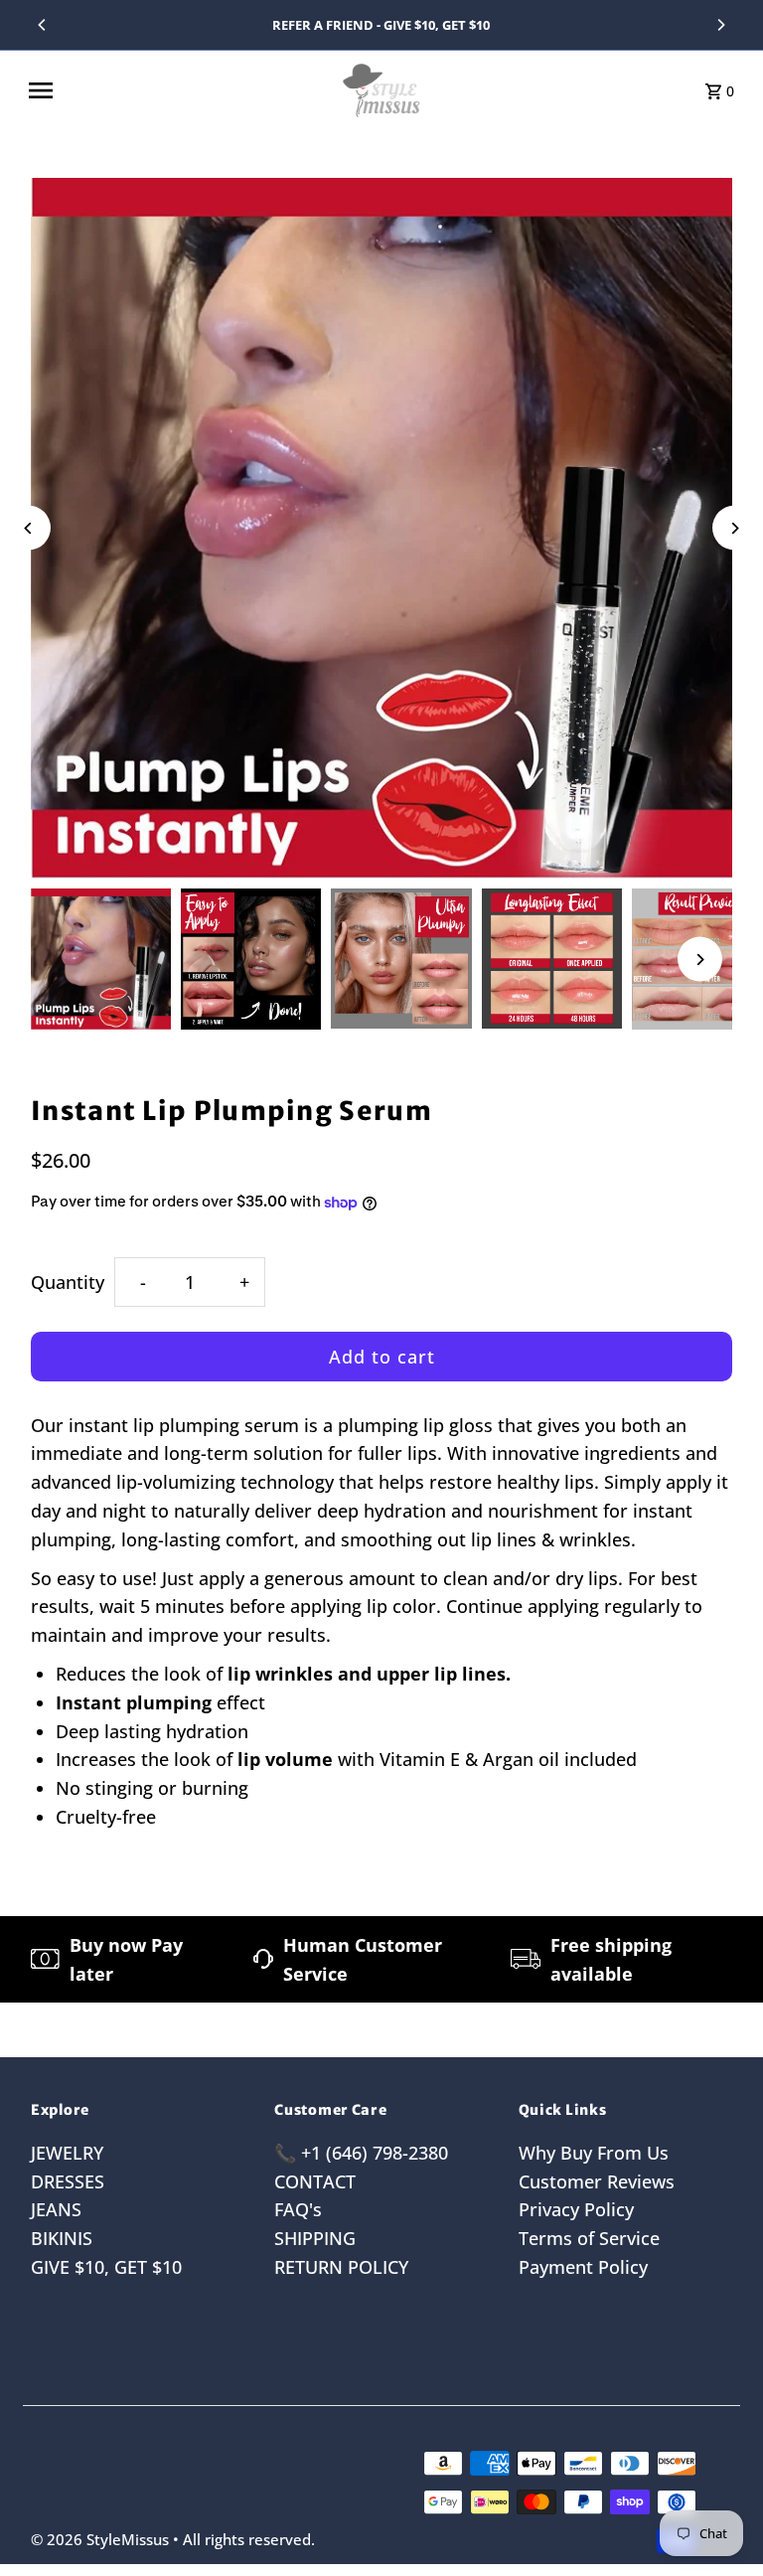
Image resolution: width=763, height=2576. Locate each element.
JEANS (56, 2209)
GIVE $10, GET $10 (106, 2267)
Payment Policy (583, 2267)
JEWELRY (67, 2153)
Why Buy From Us (594, 2153)
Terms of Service (589, 2238)
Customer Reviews (597, 2181)
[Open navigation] (176, 90)
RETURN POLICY (341, 2267)
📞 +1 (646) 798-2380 (361, 2153)
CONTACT (315, 2181)
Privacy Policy (576, 2209)
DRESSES (68, 2181)
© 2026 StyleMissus (102, 2539)
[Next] (720, 25)
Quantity (68, 1282)
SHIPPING (315, 2238)
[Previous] (43, 25)
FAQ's (298, 2209)
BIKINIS (62, 2238)
